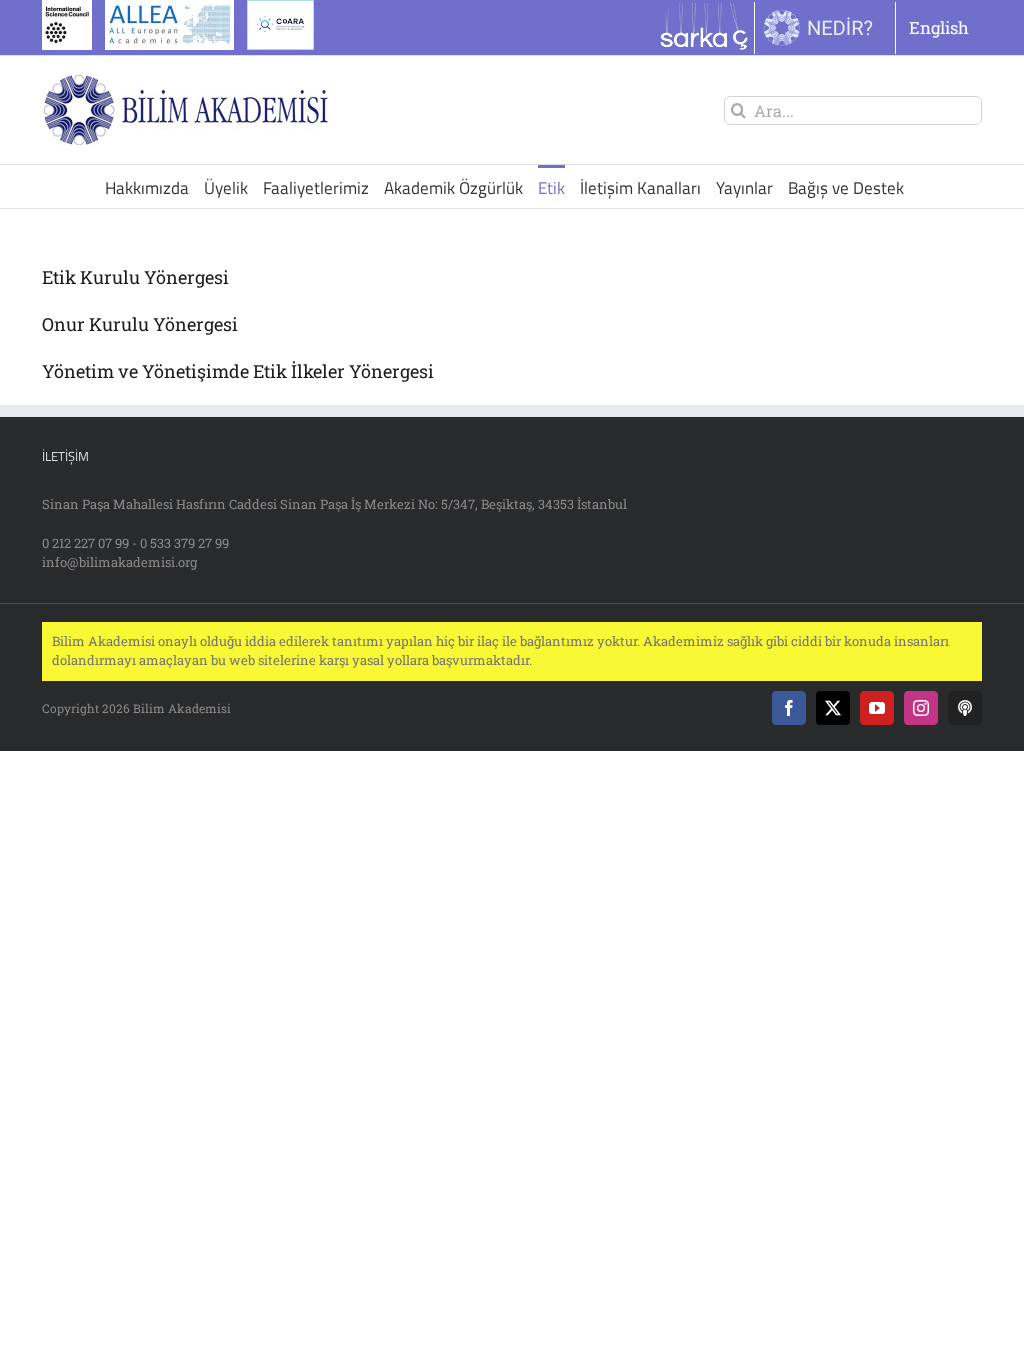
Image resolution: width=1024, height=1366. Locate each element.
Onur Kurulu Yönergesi (140, 324)
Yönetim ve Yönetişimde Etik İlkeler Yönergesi (238, 371)
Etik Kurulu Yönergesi (135, 277)
